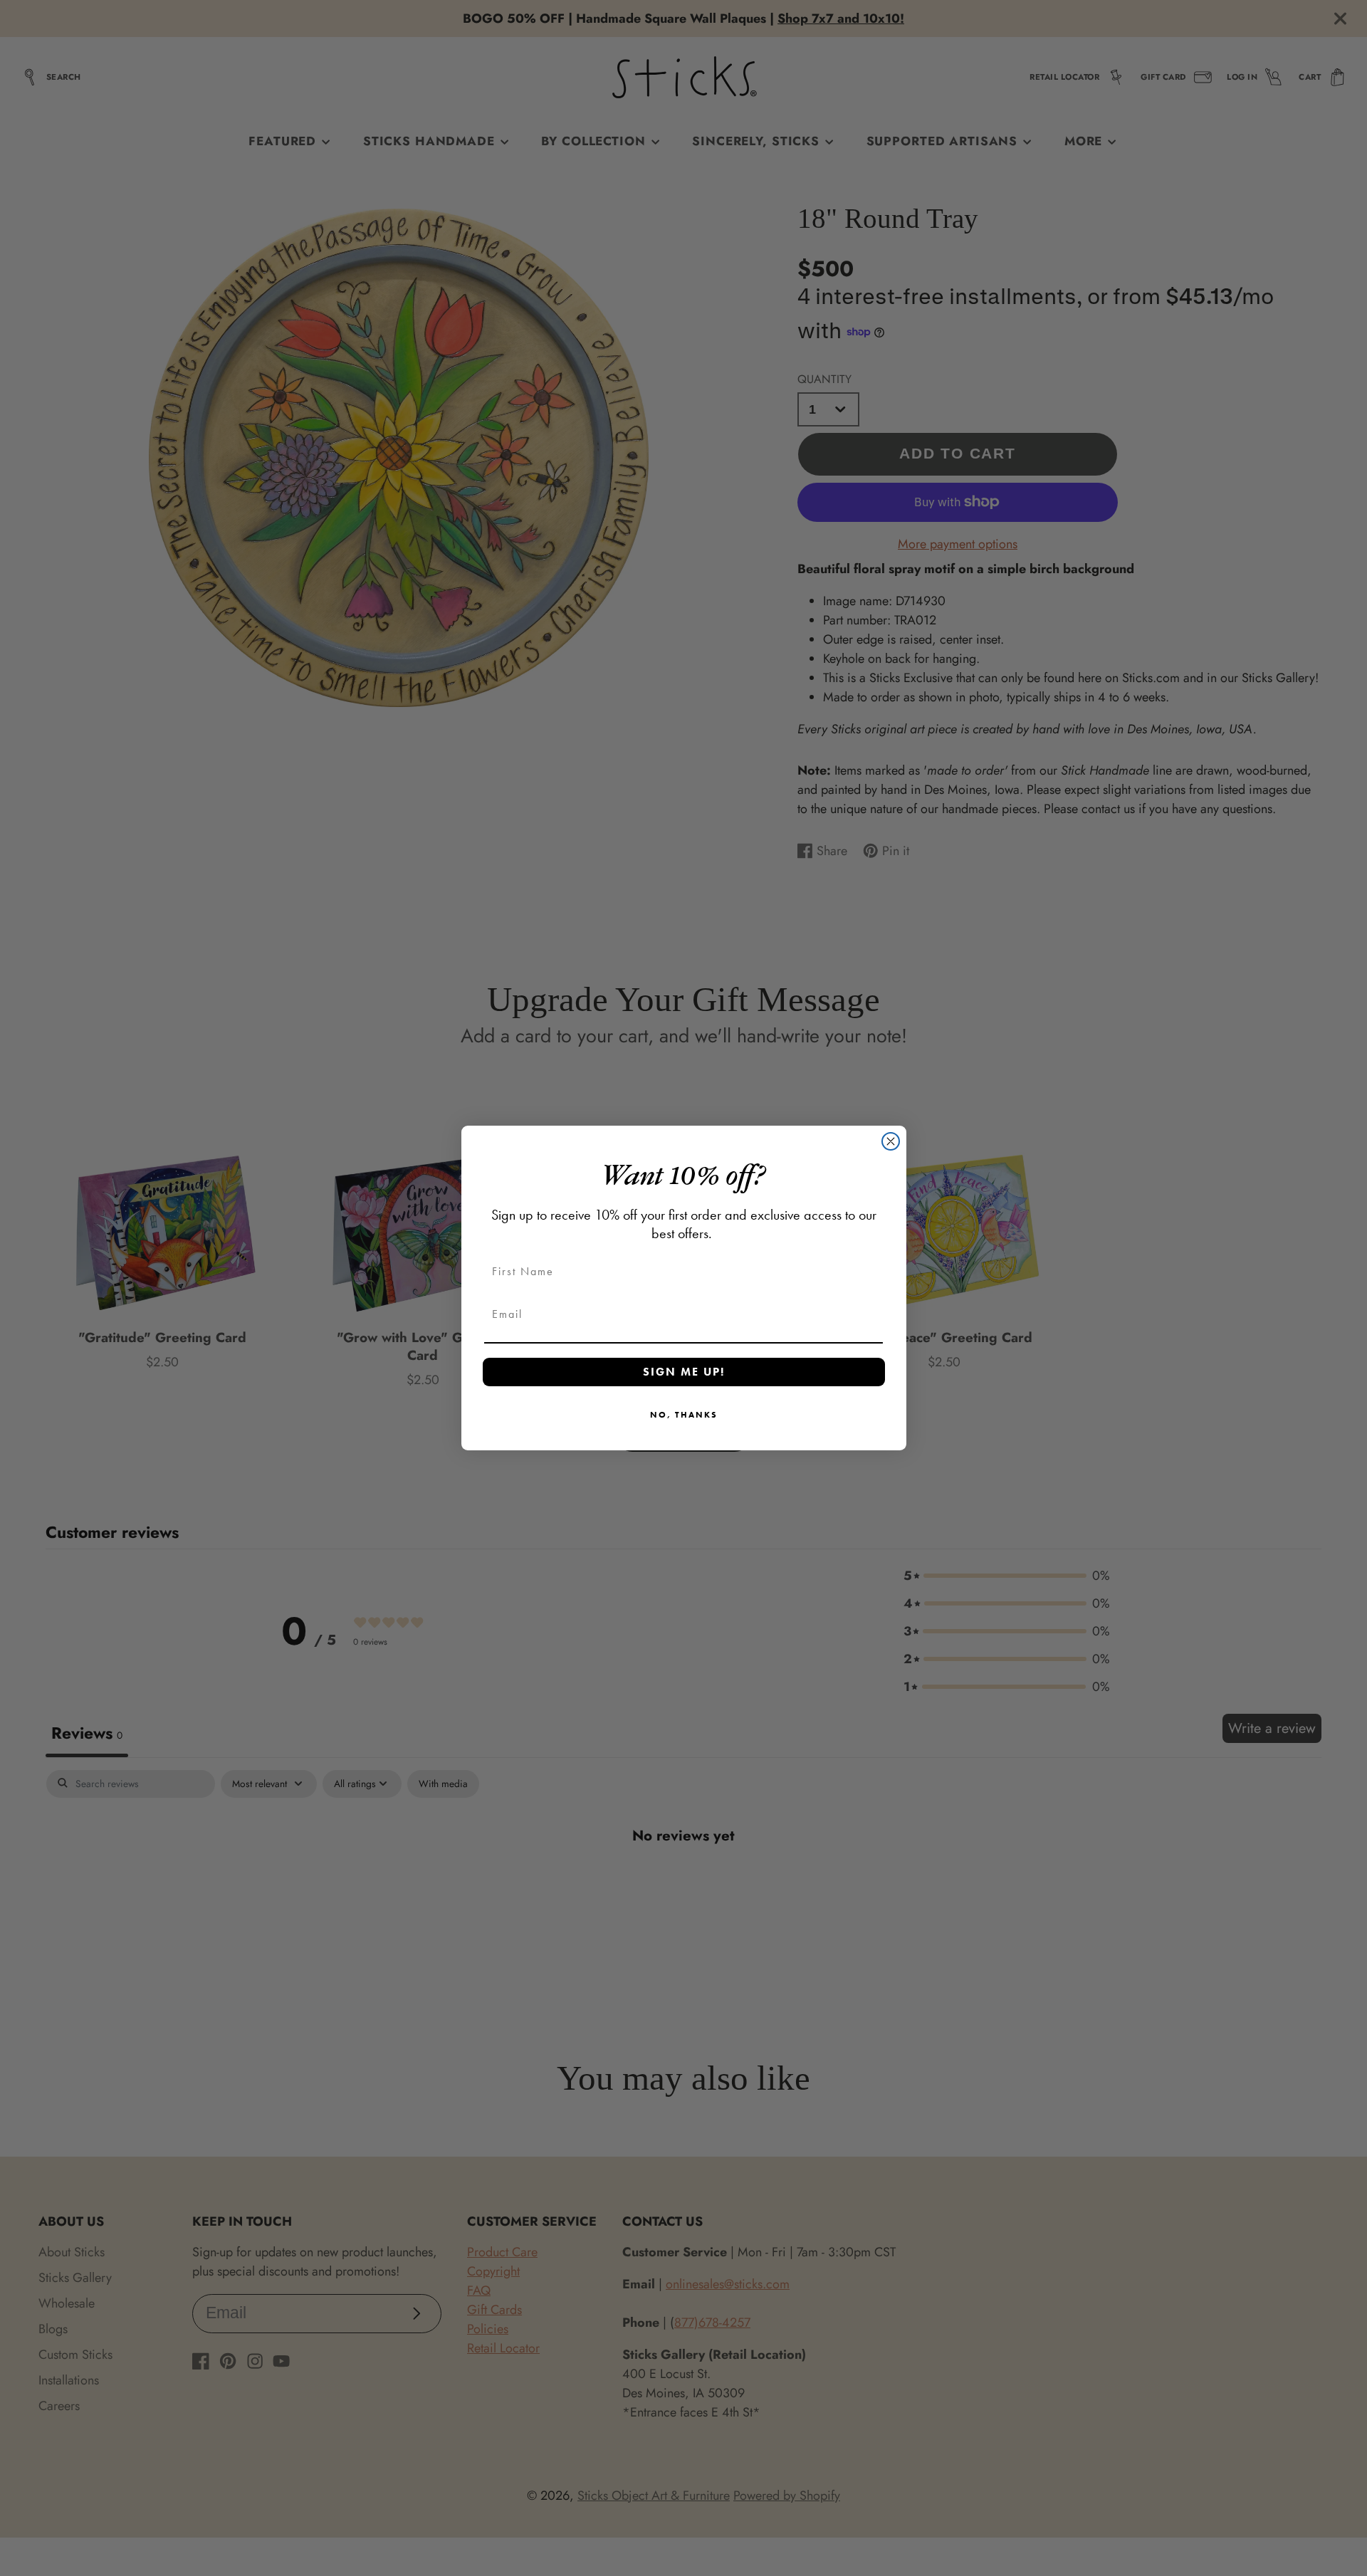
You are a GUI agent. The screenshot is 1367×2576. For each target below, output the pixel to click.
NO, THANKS (684, 1415)
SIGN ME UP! (684, 1372)
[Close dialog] (891, 1141)
